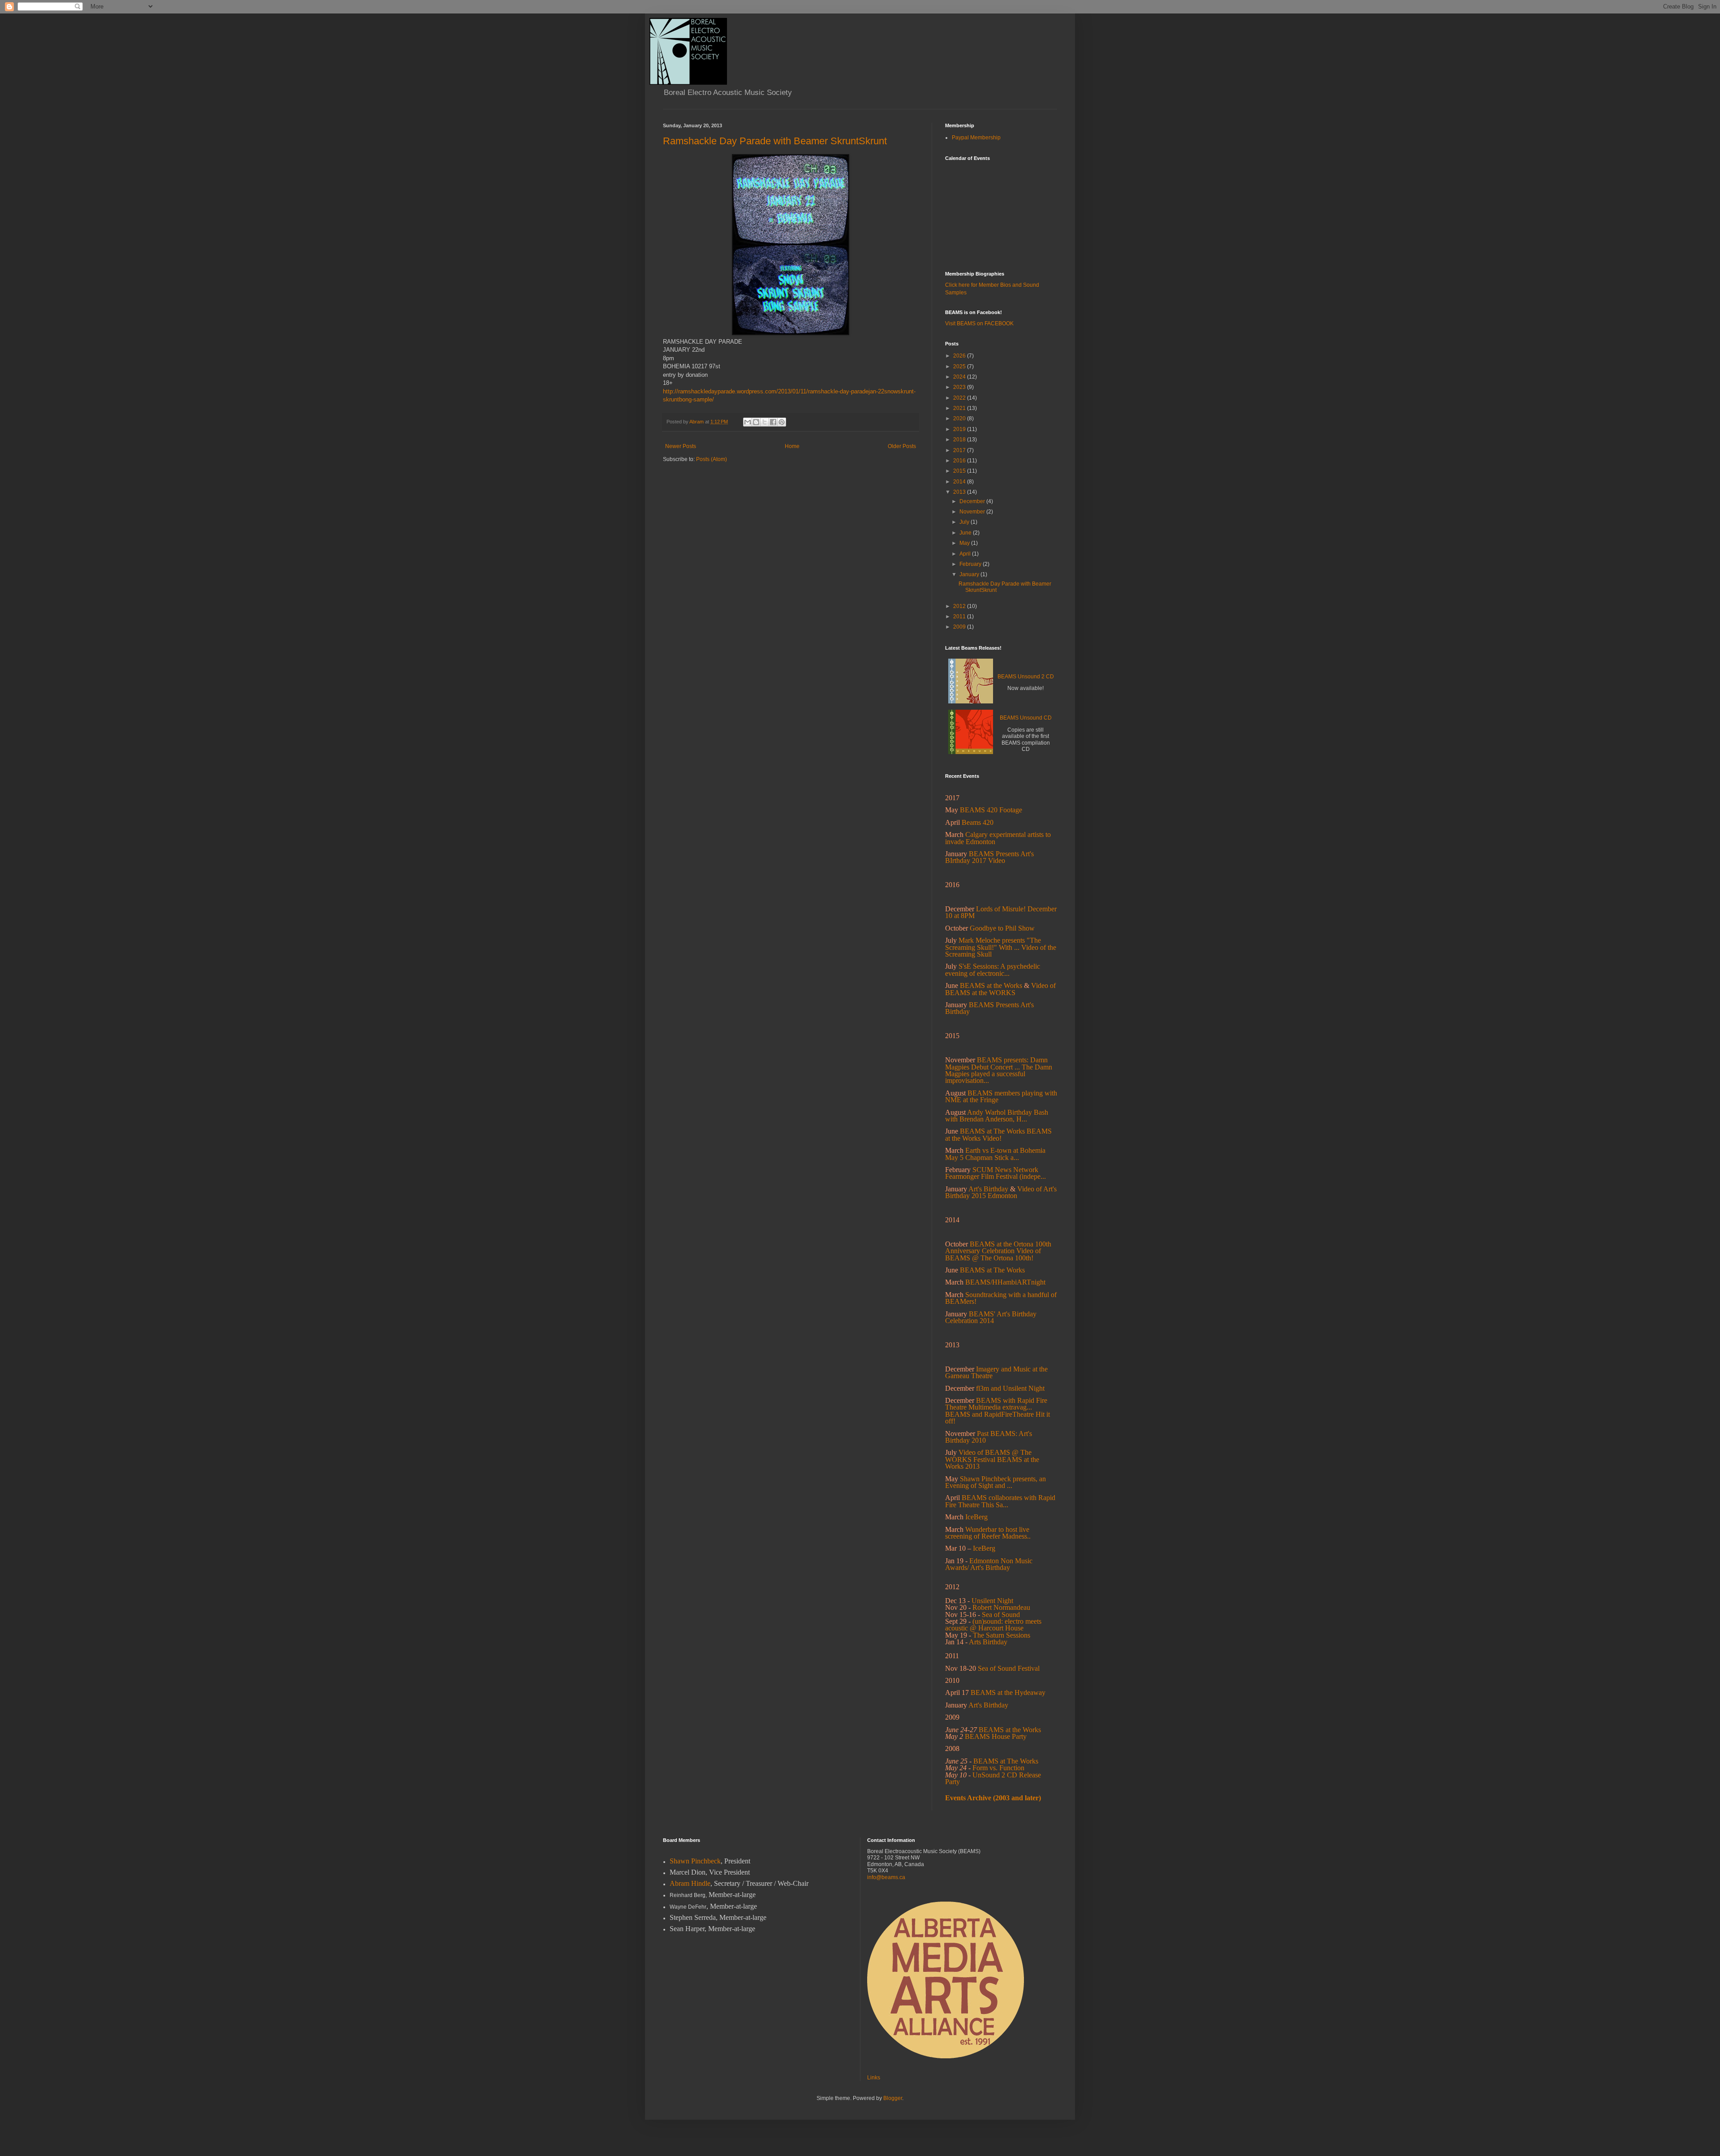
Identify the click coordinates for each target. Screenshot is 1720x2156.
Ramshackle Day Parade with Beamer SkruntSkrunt (775, 141)
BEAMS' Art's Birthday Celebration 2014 (991, 1317)
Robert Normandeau (1001, 1607)
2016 (960, 461)
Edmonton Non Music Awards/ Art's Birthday (989, 1564)
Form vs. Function (998, 1768)
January (970, 574)
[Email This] (748, 422)
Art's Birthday (988, 1189)
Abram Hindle (690, 1883)
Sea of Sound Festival (1009, 1668)
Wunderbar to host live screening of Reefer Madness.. (988, 1533)
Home (792, 446)
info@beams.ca (886, 1877)
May (965, 543)
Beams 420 (978, 822)
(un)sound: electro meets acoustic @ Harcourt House (993, 1625)
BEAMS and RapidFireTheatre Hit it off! (998, 1418)
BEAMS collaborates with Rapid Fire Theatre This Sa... (1000, 1501)
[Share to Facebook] (773, 422)
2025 (960, 367)
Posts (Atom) (712, 459)
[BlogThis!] (756, 422)
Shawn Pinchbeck (695, 1861)
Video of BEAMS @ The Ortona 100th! (993, 1254)
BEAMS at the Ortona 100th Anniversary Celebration (998, 1247)
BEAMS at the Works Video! (998, 1134)
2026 (960, 356)
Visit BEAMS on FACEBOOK (979, 323)
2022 (960, 398)
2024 (960, 377)
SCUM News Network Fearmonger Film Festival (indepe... (995, 1173)
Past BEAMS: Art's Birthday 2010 (989, 1437)
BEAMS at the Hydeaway (1008, 1692)
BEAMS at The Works (992, 1131)
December (973, 501)
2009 (960, 627)
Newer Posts (681, 446)
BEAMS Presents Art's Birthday (989, 1008)
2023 (960, 387)
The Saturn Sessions (1002, 1635)
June (966, 533)
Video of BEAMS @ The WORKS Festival (988, 1456)
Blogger (893, 2098)
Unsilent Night (992, 1601)
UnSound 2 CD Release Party (993, 1778)
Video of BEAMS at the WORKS (1000, 989)
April (966, 554)
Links (874, 2078)
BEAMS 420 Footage (991, 810)
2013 (960, 492)
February (971, 564)
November (973, 512)
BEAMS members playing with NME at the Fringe (1001, 1096)
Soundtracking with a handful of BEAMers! (1001, 1298)
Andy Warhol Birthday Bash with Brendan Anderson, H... (997, 1116)
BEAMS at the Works (991, 985)
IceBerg (984, 1548)
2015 (960, 471)
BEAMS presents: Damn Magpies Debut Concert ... (996, 1063)
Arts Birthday (988, 1642)
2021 (960, 408)
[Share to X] (765, 422)
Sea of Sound (1001, 1615)
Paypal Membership (976, 138)
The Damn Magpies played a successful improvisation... (999, 1074)
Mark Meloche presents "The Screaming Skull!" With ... (993, 944)
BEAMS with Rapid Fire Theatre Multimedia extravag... (996, 1404)
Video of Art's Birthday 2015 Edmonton (1001, 1192)
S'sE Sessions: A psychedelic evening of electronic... (993, 970)
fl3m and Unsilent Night (1010, 1388)
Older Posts (902, 446)
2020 (960, 418)
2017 (960, 450)
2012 (960, 606)
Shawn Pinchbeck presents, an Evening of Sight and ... (995, 1482)
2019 (960, 429)
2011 (960, 617)
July (965, 522)
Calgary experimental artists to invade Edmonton (998, 838)
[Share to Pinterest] (782, 422)
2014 (960, 482)
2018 (960, 440)
